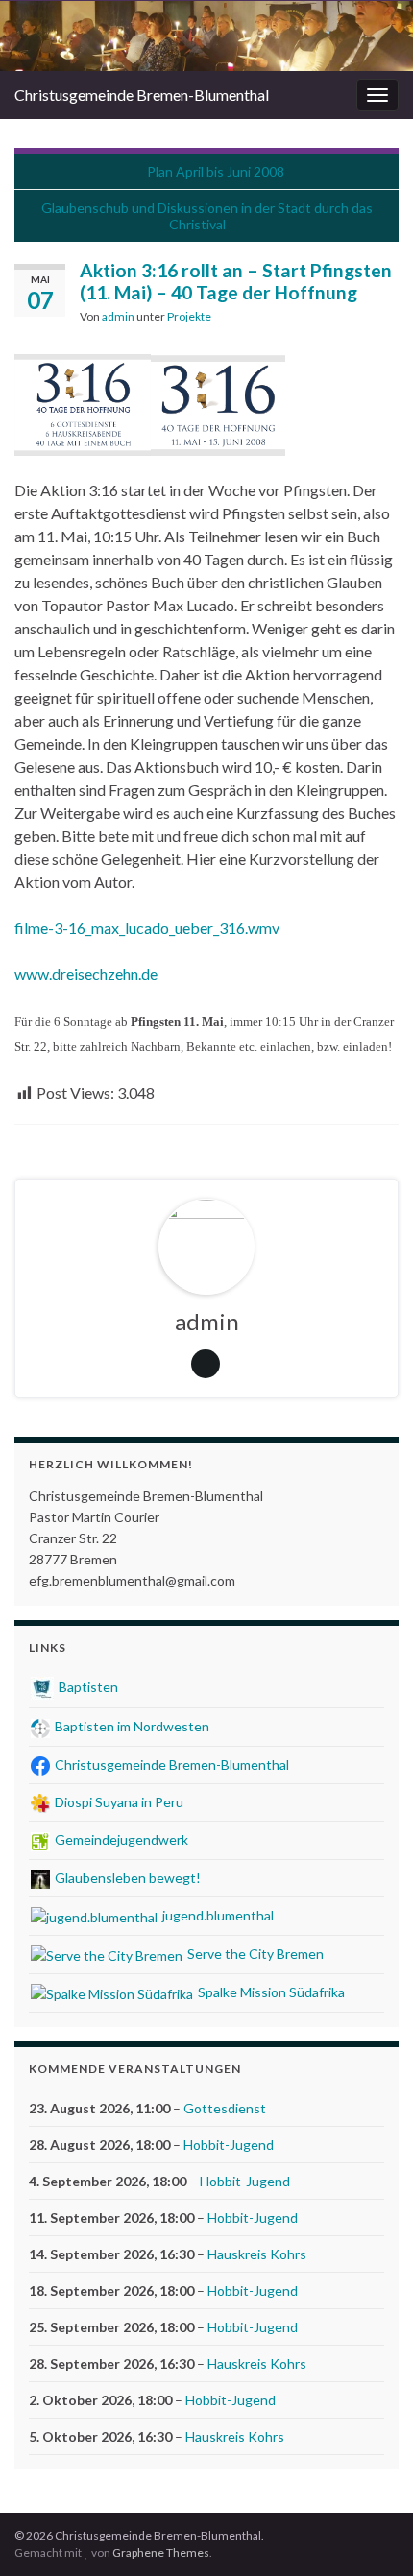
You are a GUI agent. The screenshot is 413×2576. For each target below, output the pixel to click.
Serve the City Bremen (254, 1954)
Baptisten (87, 1687)
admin (118, 316)
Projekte (189, 316)
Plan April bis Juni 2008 (216, 171)
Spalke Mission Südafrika (270, 1992)
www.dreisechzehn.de (86, 974)
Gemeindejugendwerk (120, 1839)
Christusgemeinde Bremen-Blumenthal (142, 95)
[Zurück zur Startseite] (206, 36)
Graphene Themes (161, 2552)
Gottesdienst (225, 2108)
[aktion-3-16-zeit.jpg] (218, 400)
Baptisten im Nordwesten (131, 1726)
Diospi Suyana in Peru (118, 1802)
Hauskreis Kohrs (257, 2254)
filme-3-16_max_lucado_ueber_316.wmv (147, 928)
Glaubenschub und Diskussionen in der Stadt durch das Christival (207, 216)
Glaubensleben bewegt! (126, 1878)
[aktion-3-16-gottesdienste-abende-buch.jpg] (83, 400)
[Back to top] (370, 2533)
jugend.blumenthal (217, 1915)
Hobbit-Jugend (229, 2145)
